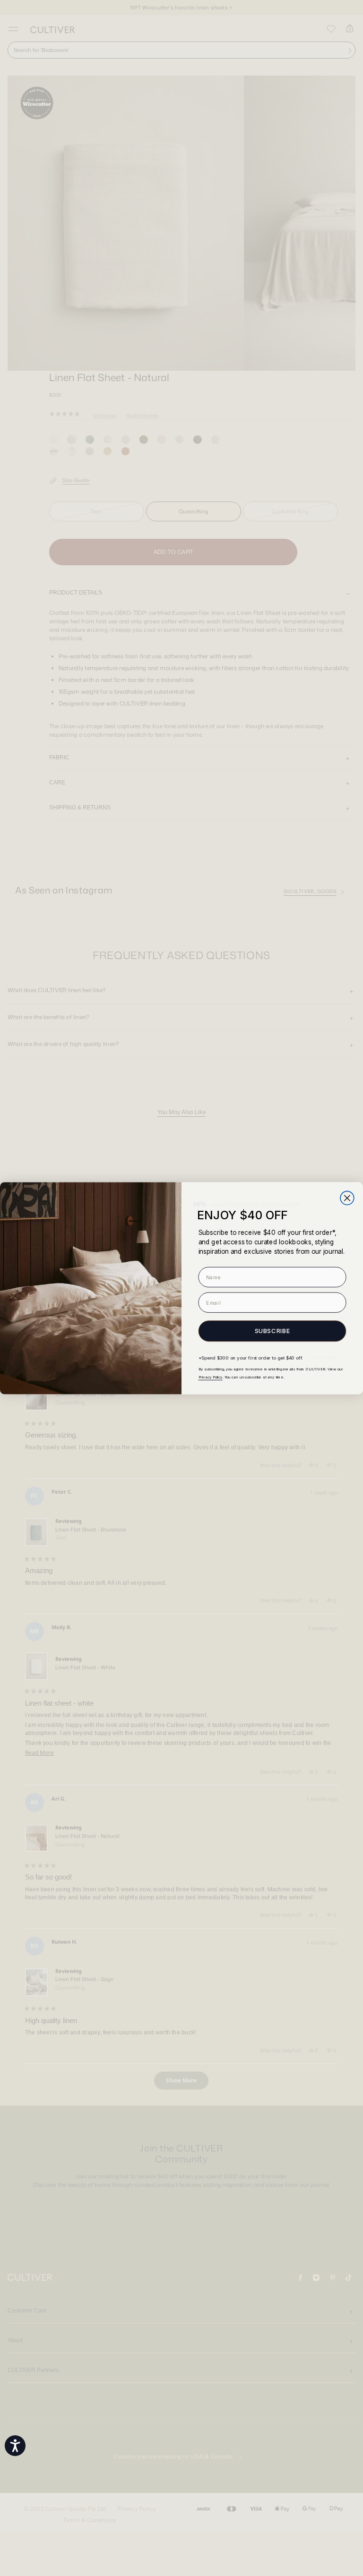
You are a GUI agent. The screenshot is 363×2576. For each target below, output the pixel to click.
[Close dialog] (347, 1198)
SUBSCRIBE (272, 1331)
